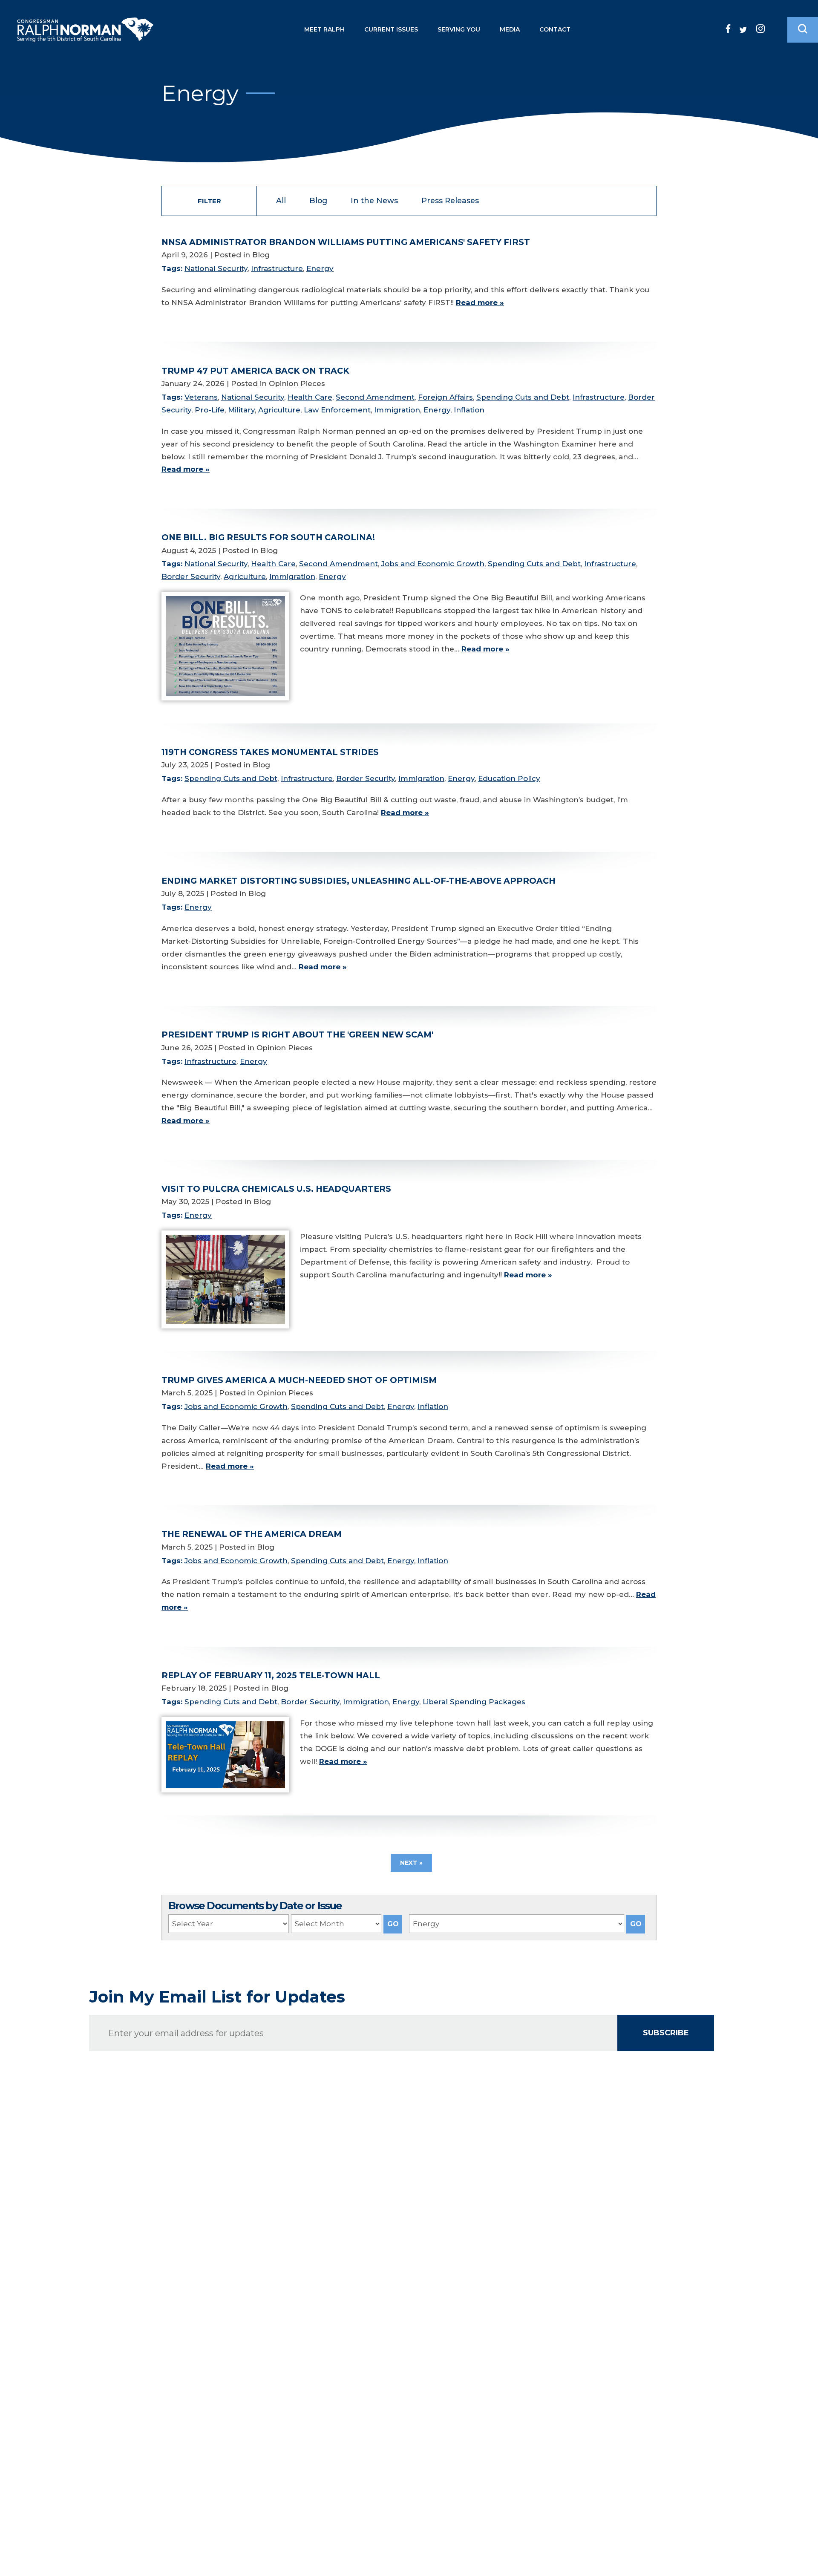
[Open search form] (803, 30)
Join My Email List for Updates (217, 1997)
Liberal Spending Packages (474, 1702)
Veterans (201, 397)
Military (241, 410)
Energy (320, 268)
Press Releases (450, 200)
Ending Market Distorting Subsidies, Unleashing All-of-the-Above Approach (359, 881)
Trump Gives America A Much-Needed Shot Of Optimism (299, 1380)
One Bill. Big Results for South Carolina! (268, 537)
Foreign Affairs (445, 397)
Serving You (459, 29)
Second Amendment (375, 397)
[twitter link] (743, 30)
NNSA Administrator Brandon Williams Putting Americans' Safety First (346, 242)
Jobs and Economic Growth (433, 564)
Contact (555, 29)
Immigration (397, 410)
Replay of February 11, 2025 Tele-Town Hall (271, 1675)
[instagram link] (760, 29)
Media (510, 29)
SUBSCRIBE (666, 2033)
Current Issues (391, 29)
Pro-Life (210, 410)
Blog (318, 200)
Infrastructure (277, 268)
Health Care (310, 397)
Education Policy (509, 778)
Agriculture (279, 410)
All (281, 200)
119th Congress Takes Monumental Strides (270, 752)
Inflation (469, 410)
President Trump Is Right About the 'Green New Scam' (297, 1034)
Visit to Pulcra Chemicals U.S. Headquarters (276, 1189)
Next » (411, 1863)
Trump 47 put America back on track (255, 371)
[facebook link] (728, 29)
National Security (216, 268)
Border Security (191, 576)
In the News (374, 200)
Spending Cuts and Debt (523, 397)
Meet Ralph (324, 29)
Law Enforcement (337, 410)
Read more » (480, 303)
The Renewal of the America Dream (252, 1534)
